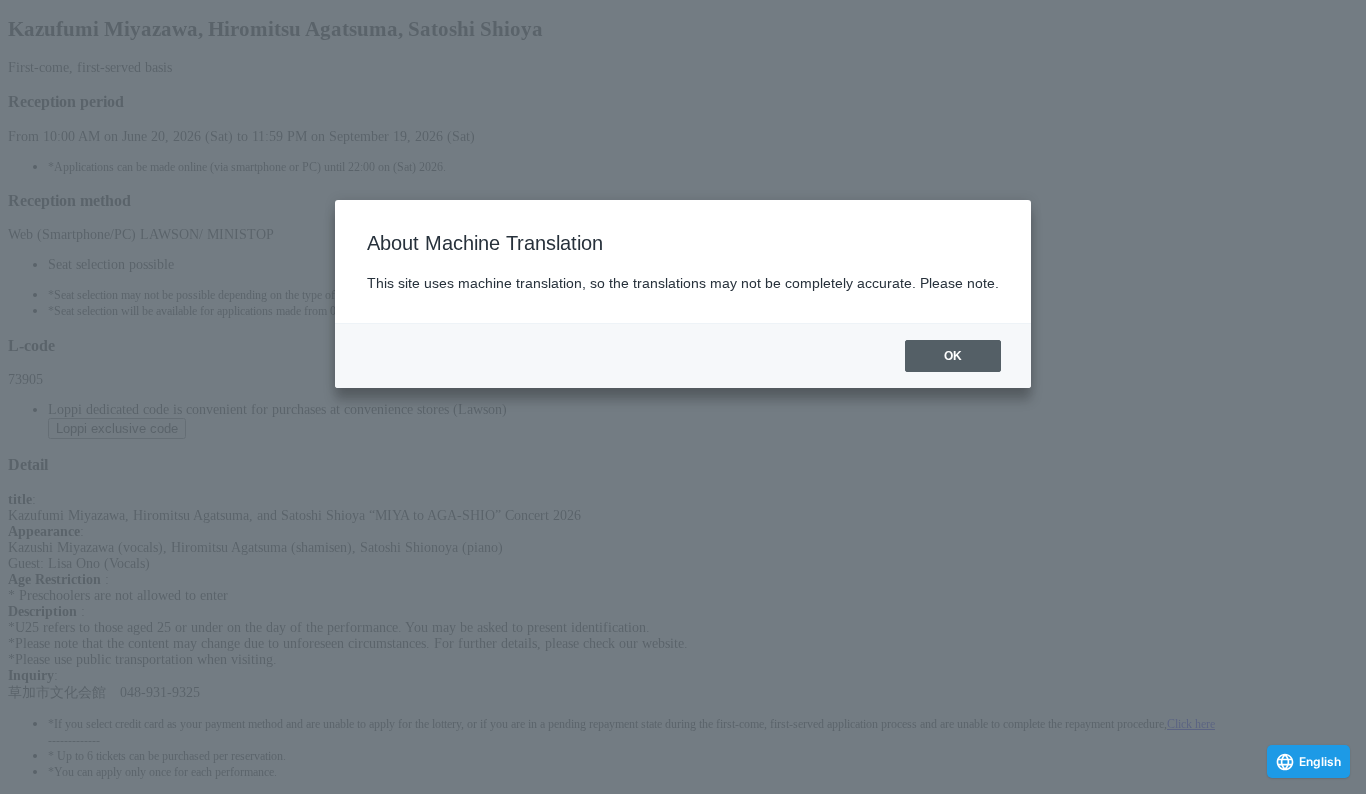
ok (953, 356)
